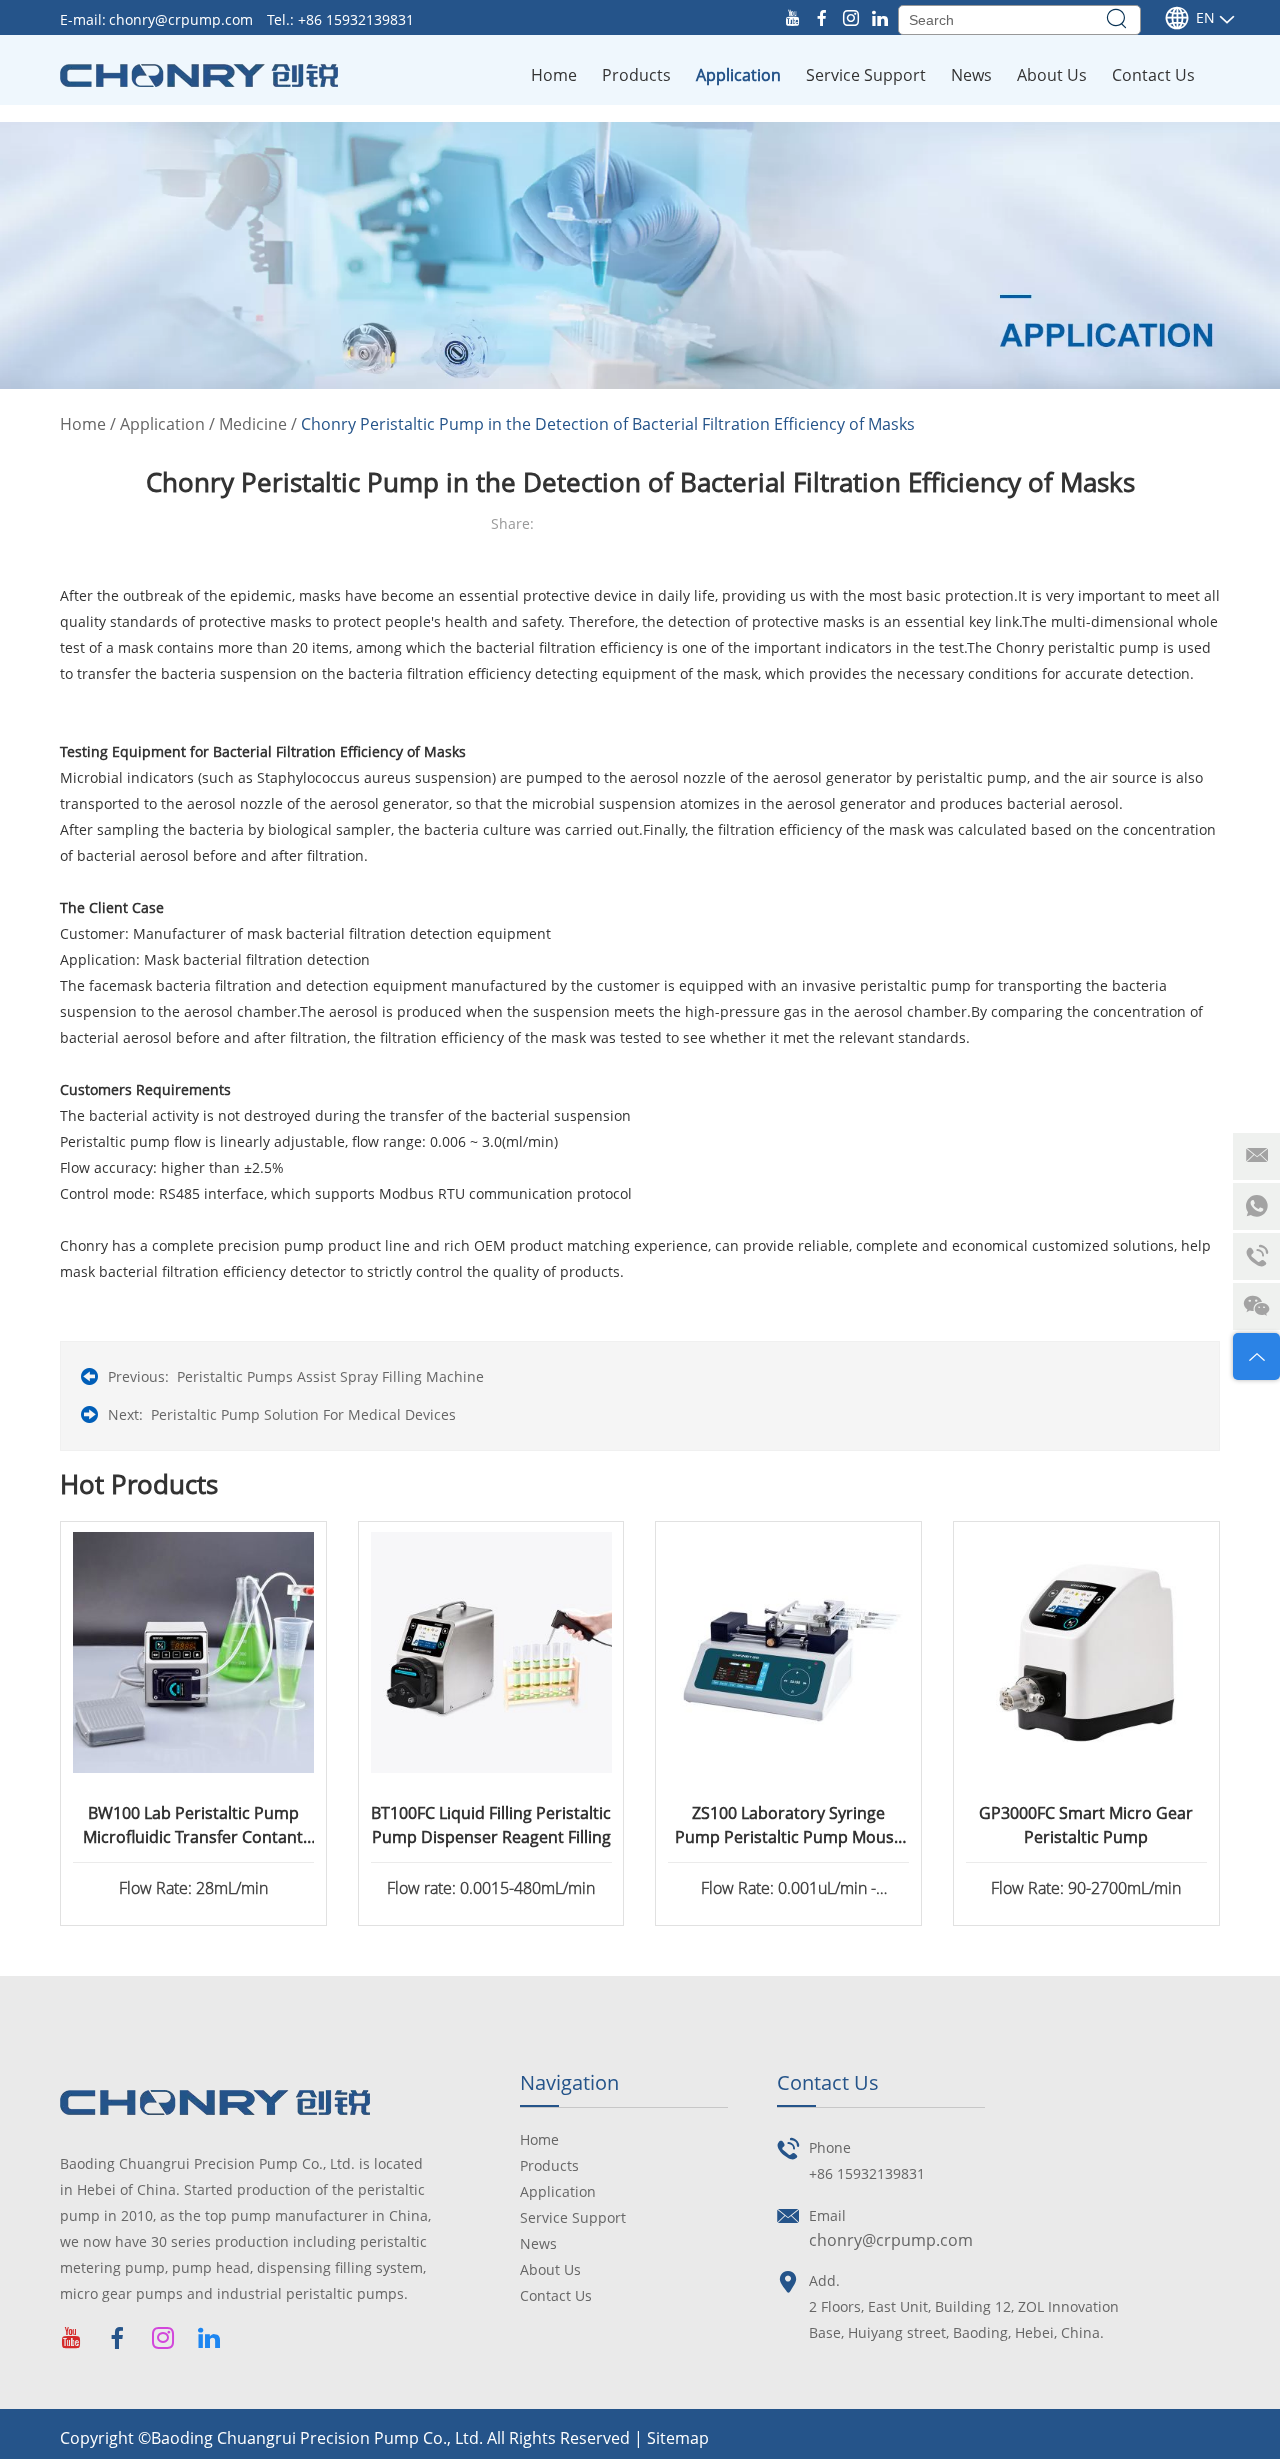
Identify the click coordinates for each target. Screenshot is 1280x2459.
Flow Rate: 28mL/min (193, 1888)
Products (636, 75)
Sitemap (678, 2438)
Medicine (253, 424)
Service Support (866, 75)
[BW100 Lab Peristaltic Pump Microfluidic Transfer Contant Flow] (193, 1652)
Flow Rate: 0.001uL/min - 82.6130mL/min (788, 1890)
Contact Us (1153, 75)
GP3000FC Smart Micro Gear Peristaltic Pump (1086, 1825)
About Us (1052, 75)
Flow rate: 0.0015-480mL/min (491, 1888)
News (971, 75)
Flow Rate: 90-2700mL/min (1086, 1888)
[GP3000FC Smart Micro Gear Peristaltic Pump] (1086, 1652)
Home (554, 75)
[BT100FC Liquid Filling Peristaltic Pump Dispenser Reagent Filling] (491, 1652)
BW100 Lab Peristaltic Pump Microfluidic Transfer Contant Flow (193, 1825)
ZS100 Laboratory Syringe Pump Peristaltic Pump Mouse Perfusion (789, 1825)
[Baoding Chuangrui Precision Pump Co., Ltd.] (199, 75)
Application (738, 75)
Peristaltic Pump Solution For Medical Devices (303, 1414)
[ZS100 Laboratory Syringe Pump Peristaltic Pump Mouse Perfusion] (788, 1652)
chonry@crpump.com (183, 19)
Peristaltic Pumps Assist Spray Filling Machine (330, 1376)
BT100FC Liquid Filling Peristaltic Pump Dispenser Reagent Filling (491, 1825)
